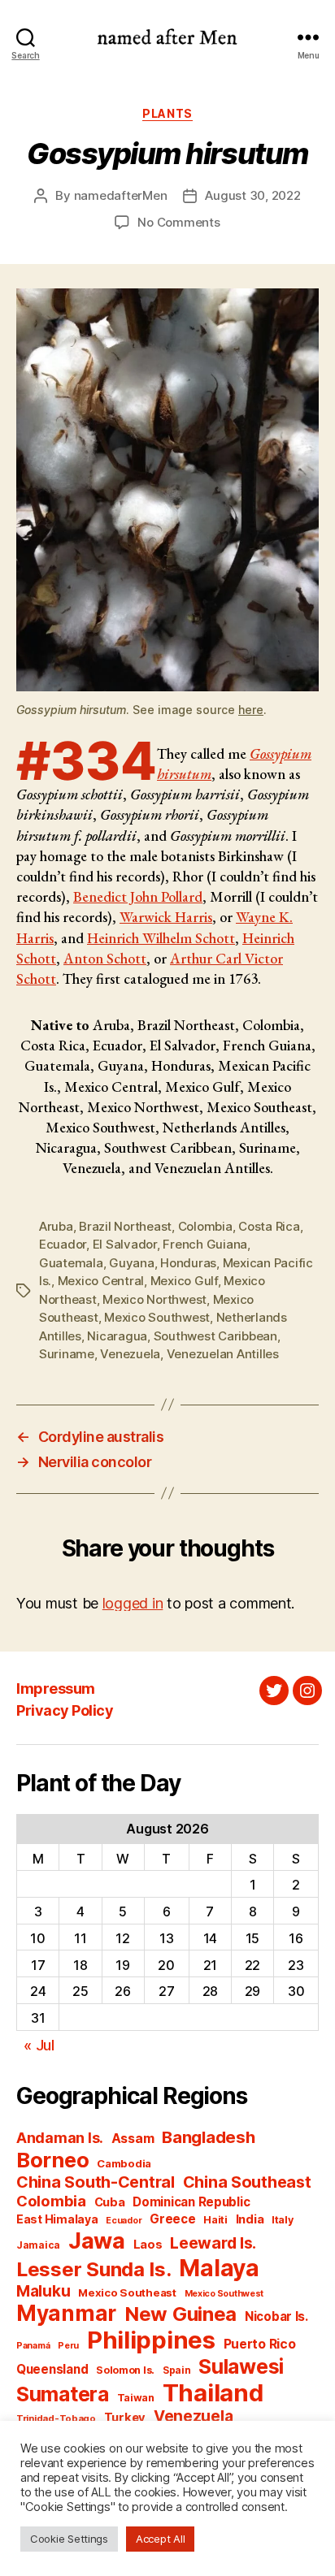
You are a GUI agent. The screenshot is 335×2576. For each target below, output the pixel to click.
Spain (177, 2370)
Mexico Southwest (157, 1317)
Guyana (131, 1263)
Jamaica (38, 2245)
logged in (133, 1603)
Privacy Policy (65, 1710)
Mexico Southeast (127, 2292)
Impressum (56, 1688)
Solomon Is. (125, 2370)
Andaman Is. (60, 2138)
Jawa (97, 2240)
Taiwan (136, 2398)
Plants (167, 113)
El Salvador (125, 1244)
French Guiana (205, 1244)
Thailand (213, 2393)
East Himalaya (57, 2219)
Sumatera (63, 2394)
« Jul (39, 2045)
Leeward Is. (213, 2243)
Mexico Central (101, 1281)
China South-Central (96, 2182)
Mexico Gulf (184, 1281)
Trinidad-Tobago (56, 2418)
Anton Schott (105, 958)
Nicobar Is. (276, 2316)
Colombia (205, 1226)
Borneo (52, 2160)
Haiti (215, 2220)
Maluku (43, 2291)
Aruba (56, 1226)
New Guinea (181, 2314)
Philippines (151, 2340)
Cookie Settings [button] (69, 2539)
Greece (172, 2219)
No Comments (178, 222)
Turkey (125, 2418)
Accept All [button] (160, 2539)
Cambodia (124, 2163)
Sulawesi (241, 2366)
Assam (133, 2139)
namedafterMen (121, 195)
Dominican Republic (191, 2202)
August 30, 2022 (252, 195)
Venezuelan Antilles (223, 1354)
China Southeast (247, 2182)
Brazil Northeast (125, 1226)
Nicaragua (117, 1336)
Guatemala (71, 1263)
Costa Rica (269, 1226)
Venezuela (130, 1354)
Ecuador (63, 1244)
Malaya (219, 2268)
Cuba (110, 2202)
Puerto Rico (260, 2344)
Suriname (67, 1354)
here (251, 710)
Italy (283, 2220)
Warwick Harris (166, 917)
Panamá (33, 2346)
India (250, 2219)
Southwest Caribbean (215, 1336)
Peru (68, 2346)
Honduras (188, 1263)
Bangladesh (208, 2137)
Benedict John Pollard (138, 896)
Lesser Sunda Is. (94, 2269)
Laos (148, 2245)
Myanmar (66, 2313)
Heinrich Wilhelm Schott (161, 938)
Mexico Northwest (154, 1299)
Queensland (52, 2369)
